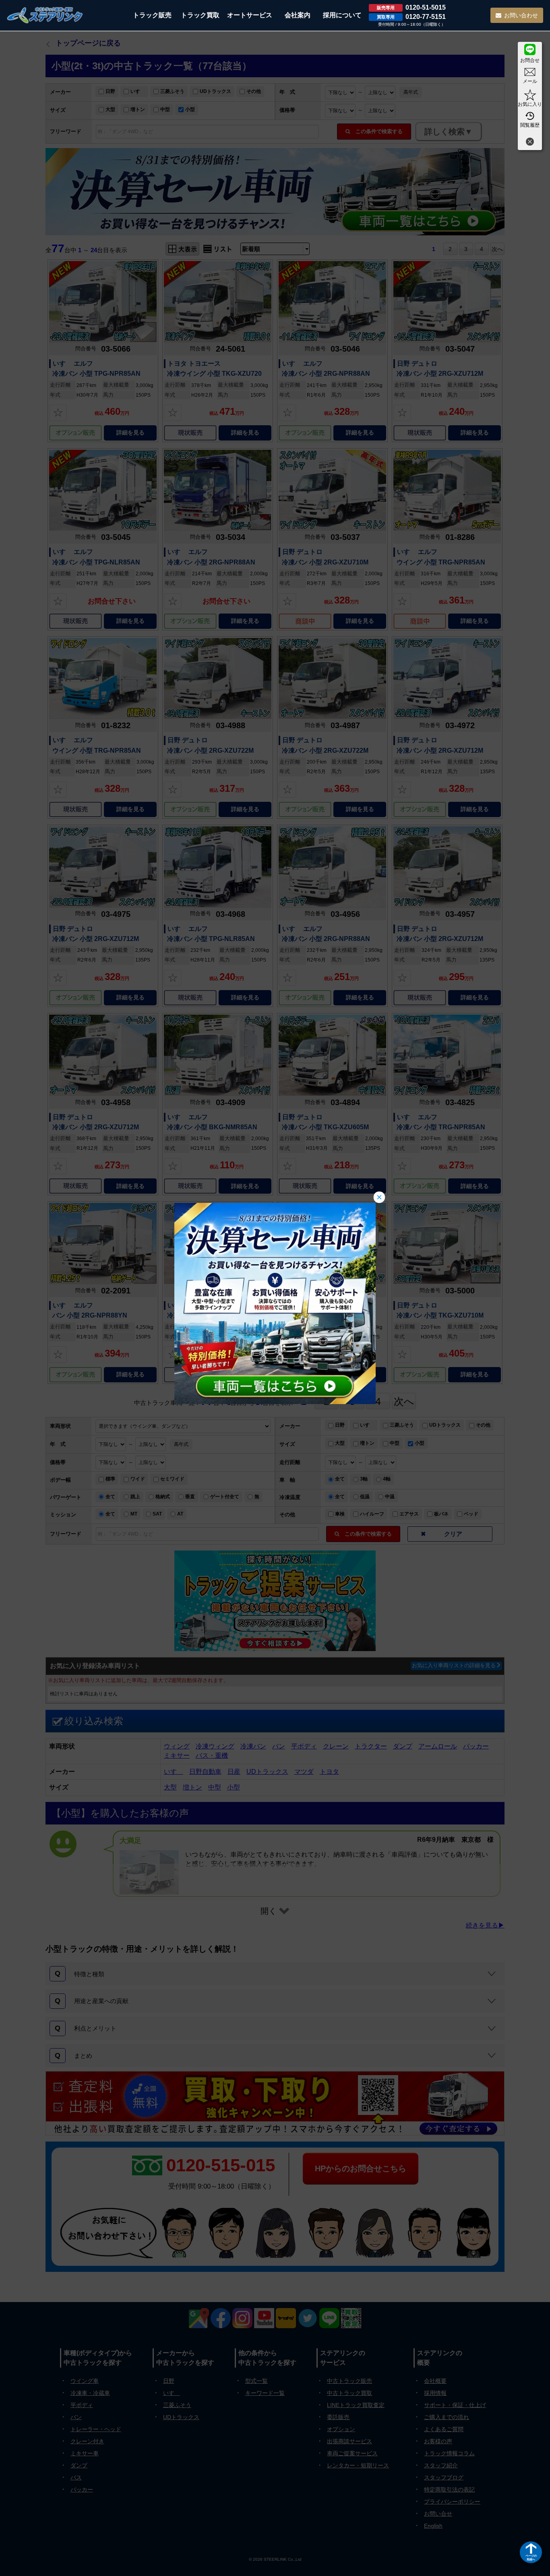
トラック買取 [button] (200, 15)
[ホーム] (45, 15)
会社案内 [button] (298, 15)
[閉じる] (530, 143)
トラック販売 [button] (152, 15)
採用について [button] (342, 15)
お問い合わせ (521, 15)
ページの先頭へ (531, 2557)
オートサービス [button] (250, 15)
